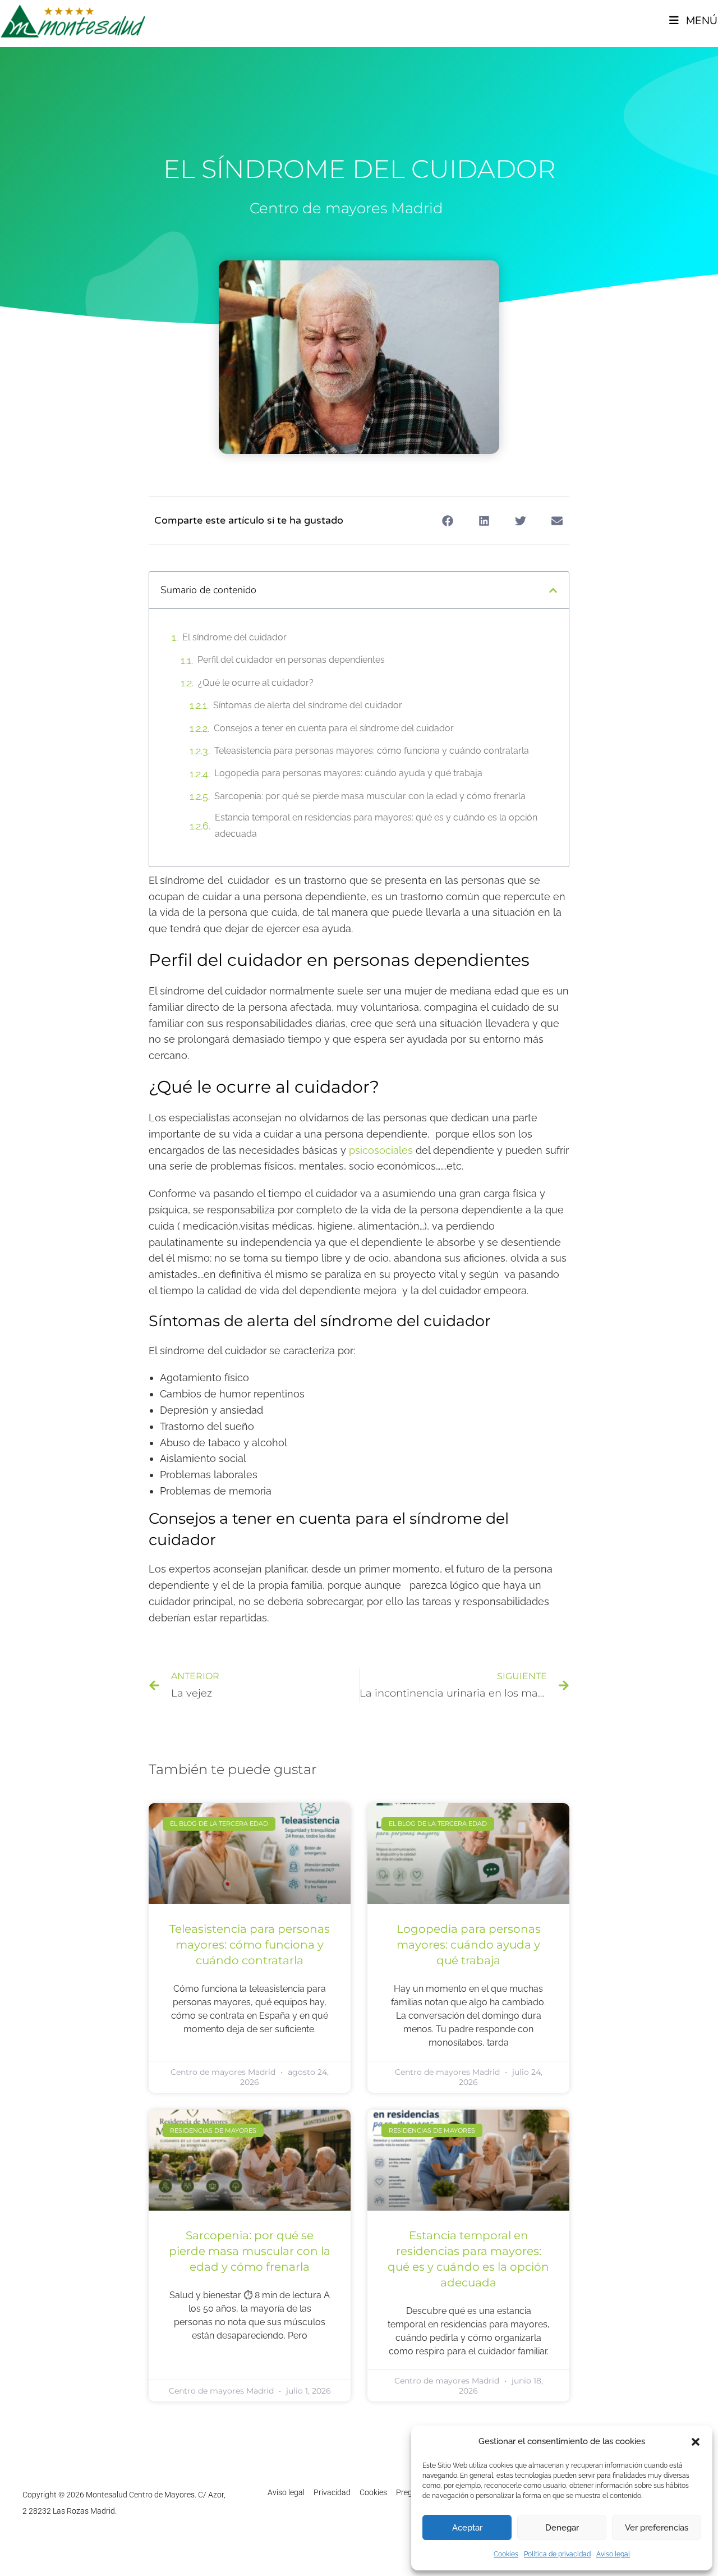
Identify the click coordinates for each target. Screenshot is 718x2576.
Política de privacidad (557, 2554)
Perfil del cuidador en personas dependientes (291, 660)
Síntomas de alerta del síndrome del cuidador (308, 705)
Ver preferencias (657, 2528)
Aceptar (467, 2528)
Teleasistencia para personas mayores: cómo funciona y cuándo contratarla (372, 751)
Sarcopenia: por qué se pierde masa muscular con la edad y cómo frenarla (370, 796)
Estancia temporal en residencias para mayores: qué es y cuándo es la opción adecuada (376, 826)
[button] (696, 2442)
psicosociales (381, 1150)
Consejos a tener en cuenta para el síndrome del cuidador (334, 728)
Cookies (506, 2554)
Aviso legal (613, 2554)
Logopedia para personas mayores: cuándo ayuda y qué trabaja (348, 773)
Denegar (562, 2528)
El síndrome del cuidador (234, 637)
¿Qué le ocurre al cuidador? (256, 683)
